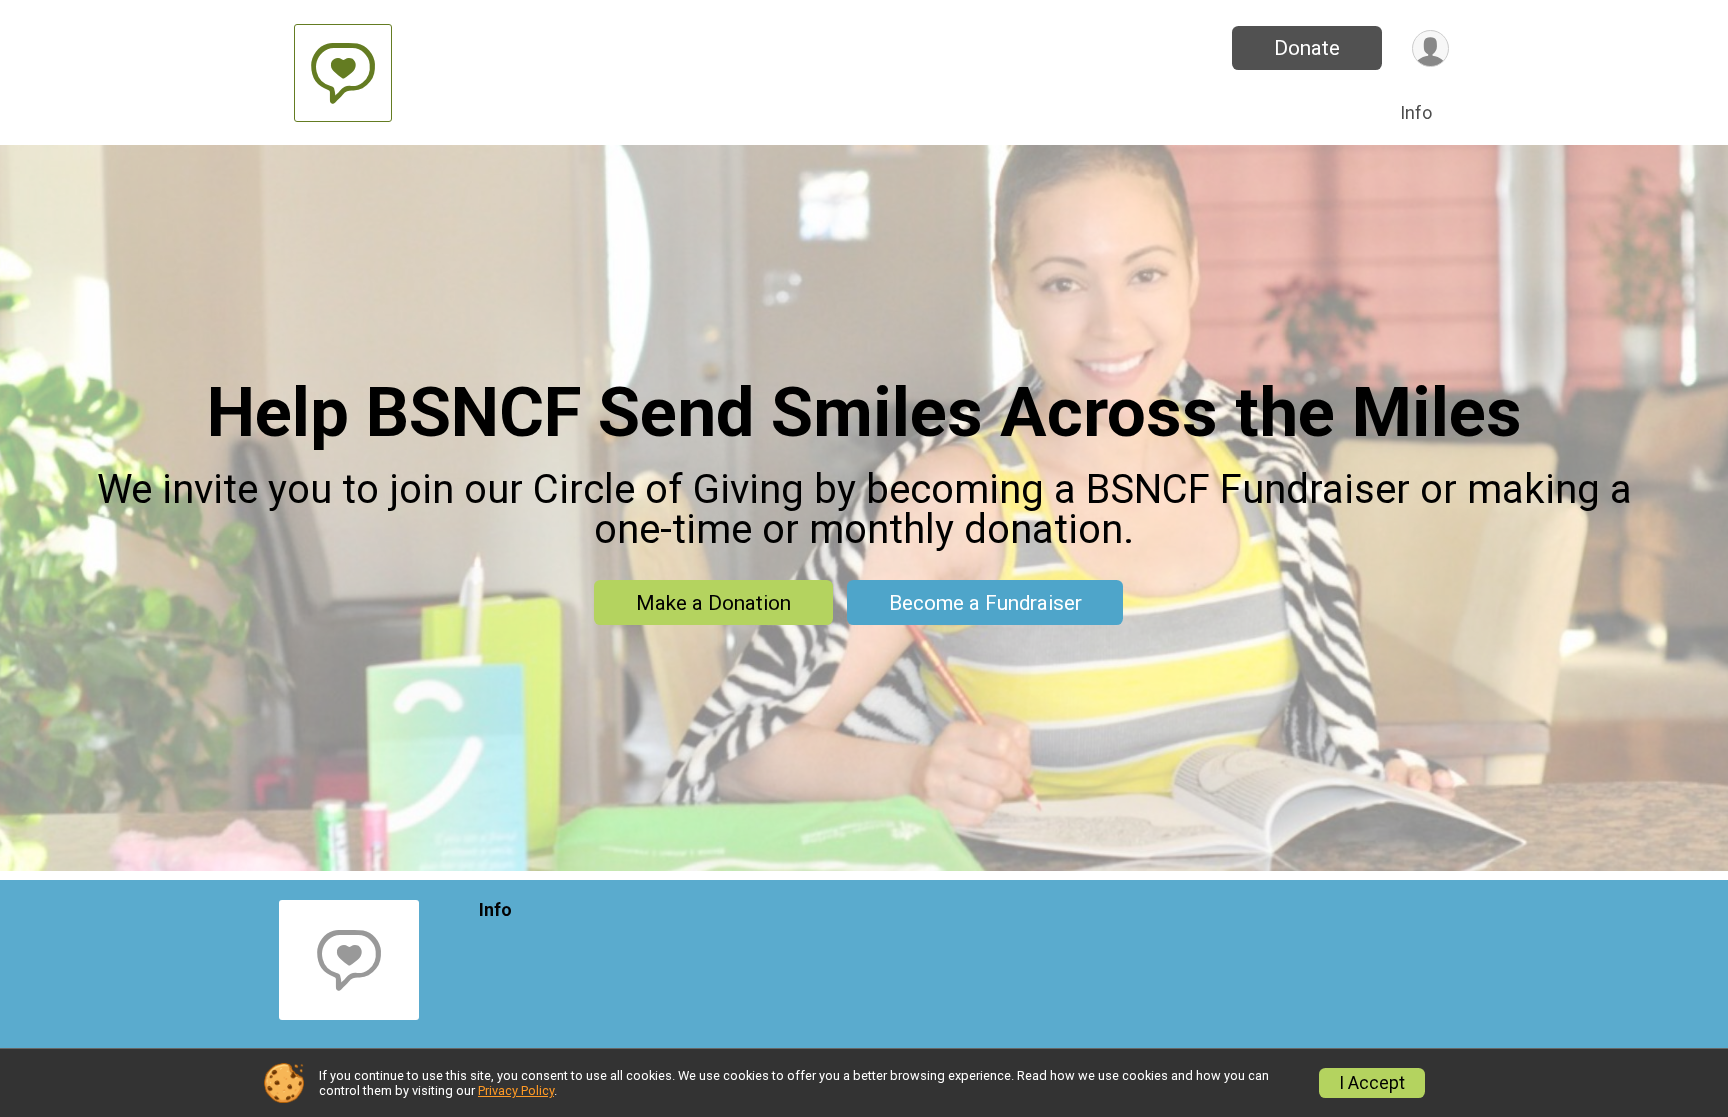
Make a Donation (713, 603)
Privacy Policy (516, 1090)
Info (1416, 112)
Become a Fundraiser (985, 603)
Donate (1307, 48)
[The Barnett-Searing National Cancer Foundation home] (343, 72)
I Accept (1372, 1083)
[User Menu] (1430, 48)
